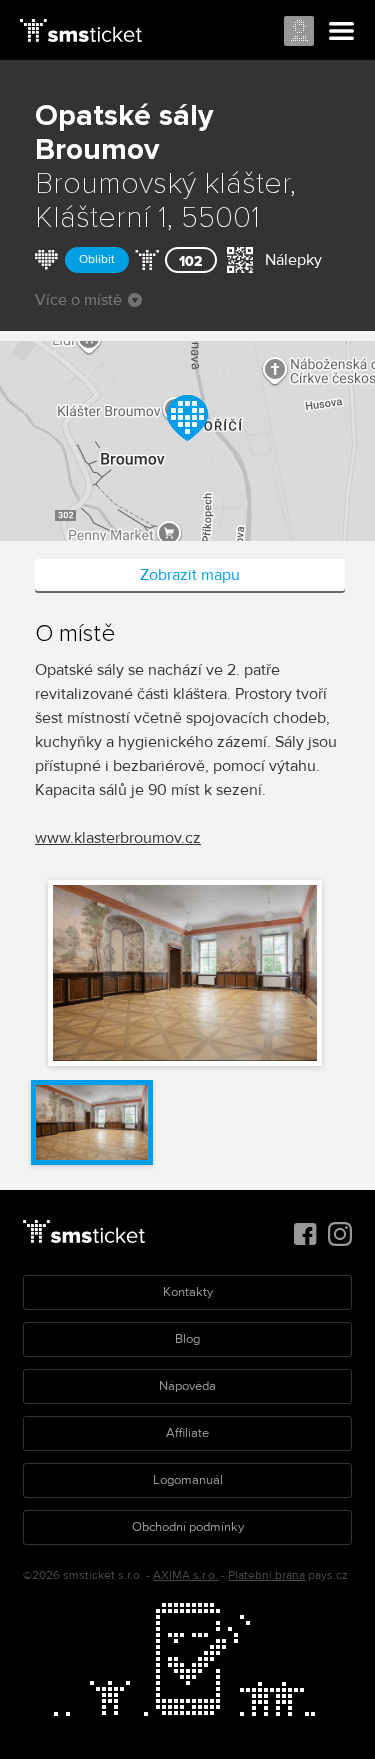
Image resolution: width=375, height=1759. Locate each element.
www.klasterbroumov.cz (118, 838)
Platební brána (266, 1575)
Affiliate (187, 1433)
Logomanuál (188, 1480)
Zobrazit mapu (190, 575)
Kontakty (188, 1292)
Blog (187, 1339)
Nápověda (187, 1386)
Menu (342, 32)
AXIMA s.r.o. (185, 1575)
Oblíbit (97, 259)
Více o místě (78, 300)
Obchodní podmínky (188, 1527)
